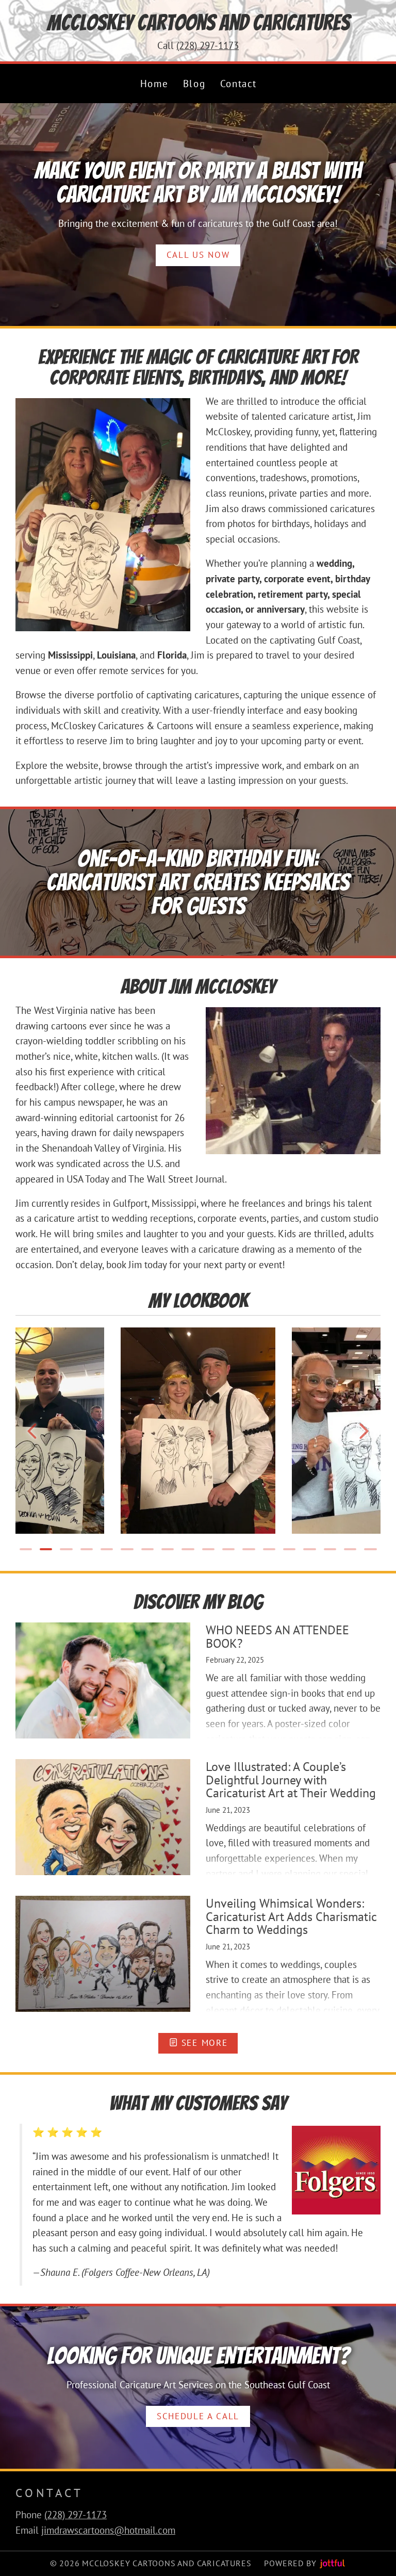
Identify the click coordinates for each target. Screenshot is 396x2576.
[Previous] (32, 1431)
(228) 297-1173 (208, 45)
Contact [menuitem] (238, 84)
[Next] (364, 1431)
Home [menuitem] (154, 84)
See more (203, 2043)
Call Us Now (198, 255)
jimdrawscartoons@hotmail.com (108, 2530)
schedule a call (198, 2416)
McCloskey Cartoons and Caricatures (198, 23)
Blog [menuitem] (194, 84)
